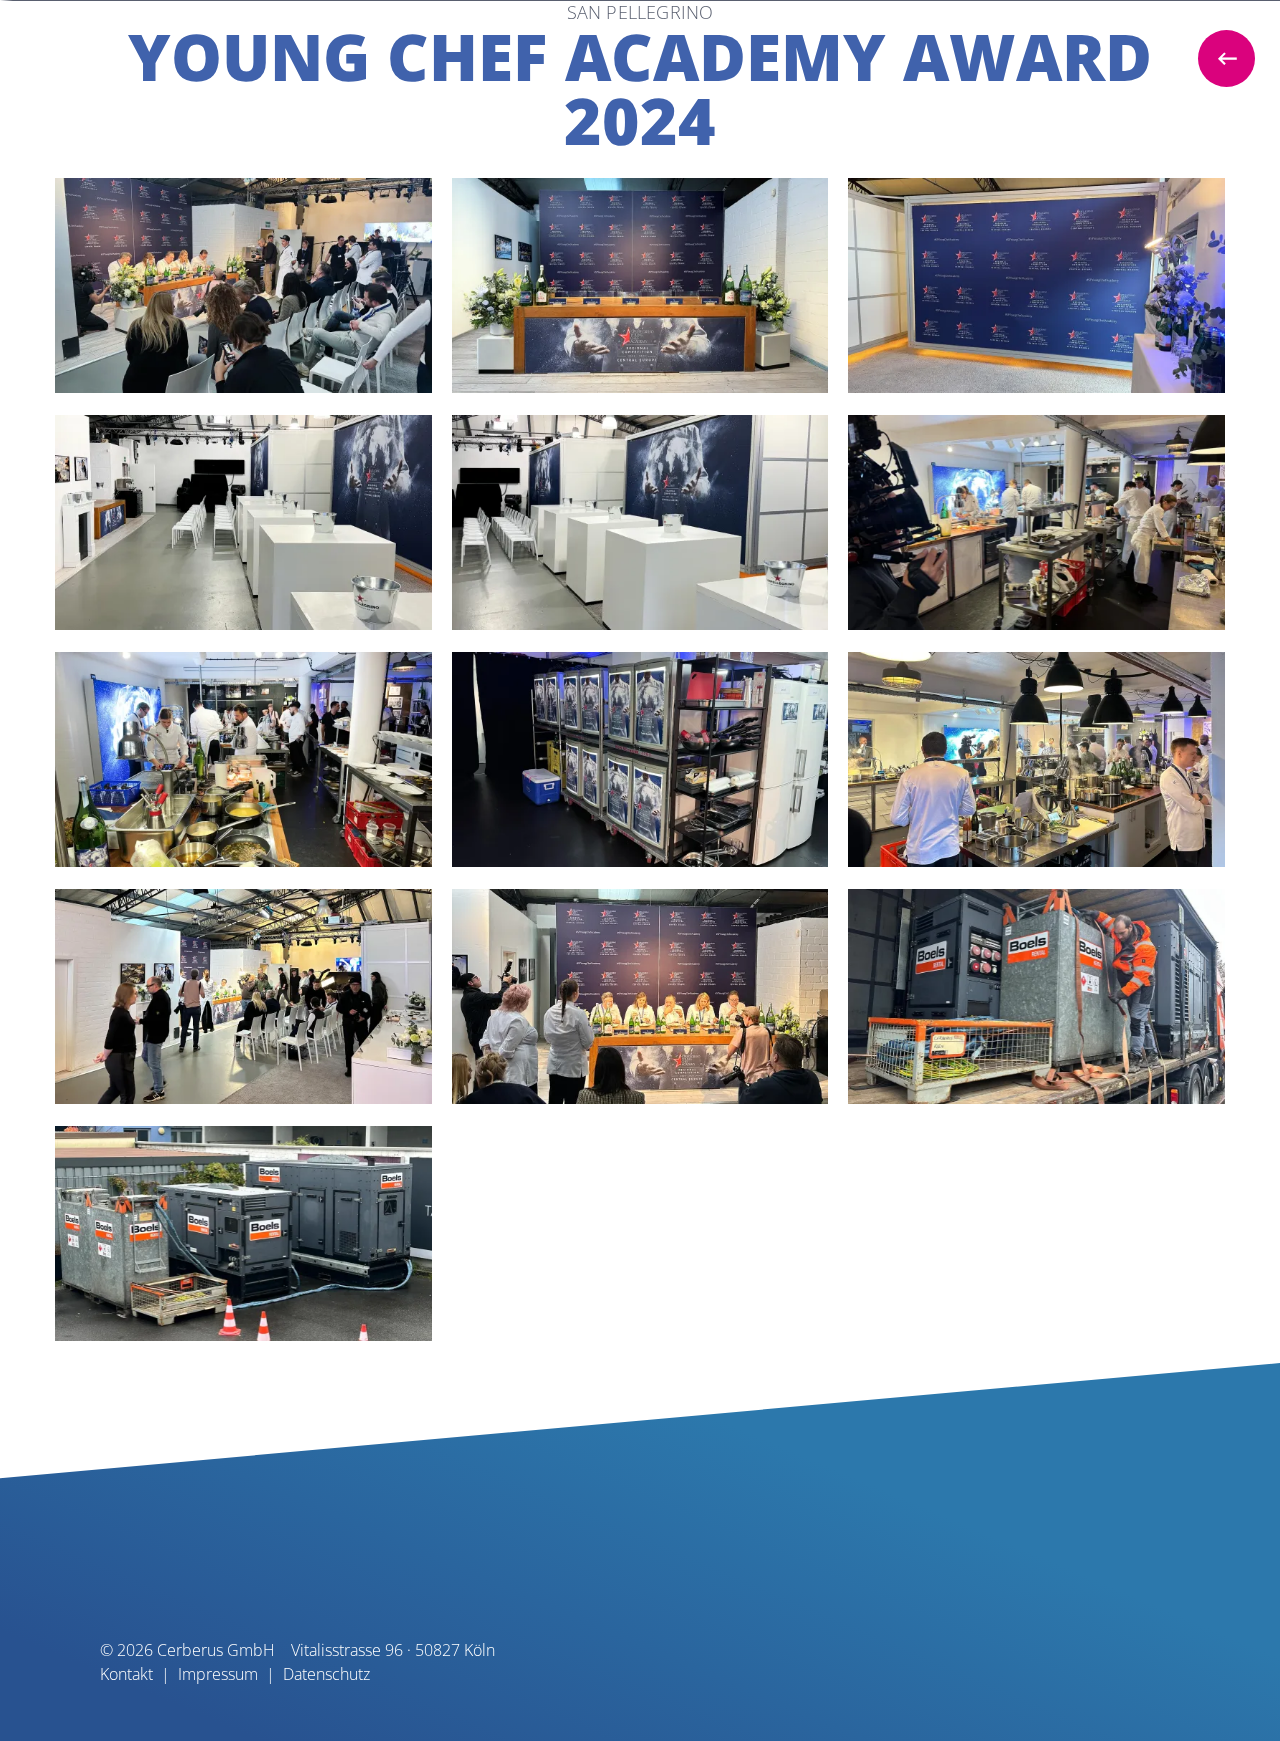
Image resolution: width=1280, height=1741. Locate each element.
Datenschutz (326, 1674)
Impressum (218, 1674)
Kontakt (126, 1674)
